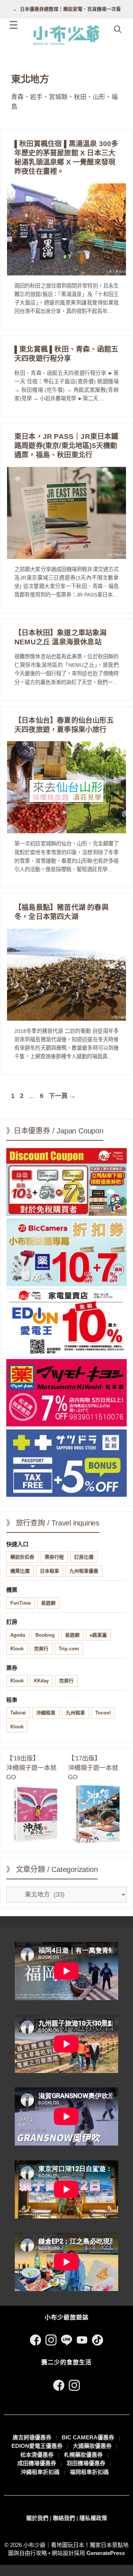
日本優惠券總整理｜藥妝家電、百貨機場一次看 (70, 9)
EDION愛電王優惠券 (37, 2446)
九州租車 (75, 1713)
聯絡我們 (64, 2518)
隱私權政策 (93, 2518)
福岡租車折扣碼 (89, 2472)
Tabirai (18, 1713)
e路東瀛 (98, 1635)
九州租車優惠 (84, 1571)
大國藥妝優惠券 (92, 2446)
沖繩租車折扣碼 (40, 2472)
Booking (45, 1635)
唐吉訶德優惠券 (32, 2437)
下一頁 (62, 1096)
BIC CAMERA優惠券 (88, 2437)
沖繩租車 (46, 1713)
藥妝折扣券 (22, 1557)
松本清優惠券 (37, 2455)
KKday (41, 1681)
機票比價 (20, 1571)
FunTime (21, 1603)
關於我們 (37, 2518)
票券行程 (54, 1557)
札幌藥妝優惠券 (83, 2455)
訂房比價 (84, 1557)
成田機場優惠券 (37, 2463)
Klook (17, 1649)
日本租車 (50, 1571)
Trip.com (69, 1649)
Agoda (18, 1635)
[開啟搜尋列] (118, 29)
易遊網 (48, 1603)
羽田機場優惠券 (86, 2463)
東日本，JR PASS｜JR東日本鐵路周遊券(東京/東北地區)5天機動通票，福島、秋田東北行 (66, 446)
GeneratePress (106, 2553)
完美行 (41, 1649)
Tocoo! (103, 1713)
